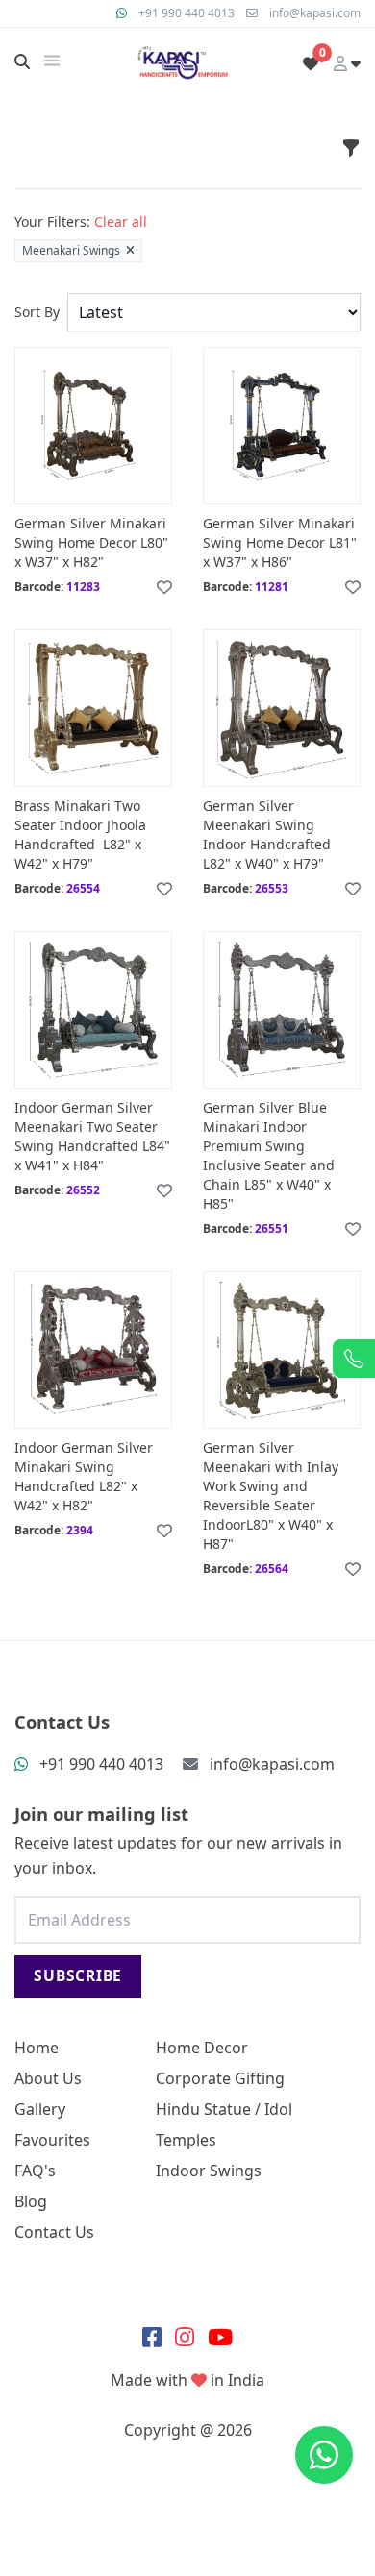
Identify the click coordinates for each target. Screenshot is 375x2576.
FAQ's (35, 2171)
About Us (48, 2078)
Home (37, 2048)
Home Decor (202, 2048)
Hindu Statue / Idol (224, 2109)
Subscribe (78, 1975)
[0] (311, 63)
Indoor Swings (209, 2171)
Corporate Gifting (220, 2078)
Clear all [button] (121, 221)
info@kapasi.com (315, 13)
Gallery (40, 2109)
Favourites (52, 2140)
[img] (52, 61)
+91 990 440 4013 (187, 13)
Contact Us (54, 2232)
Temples (186, 2140)
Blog (31, 2201)
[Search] (22, 61)
